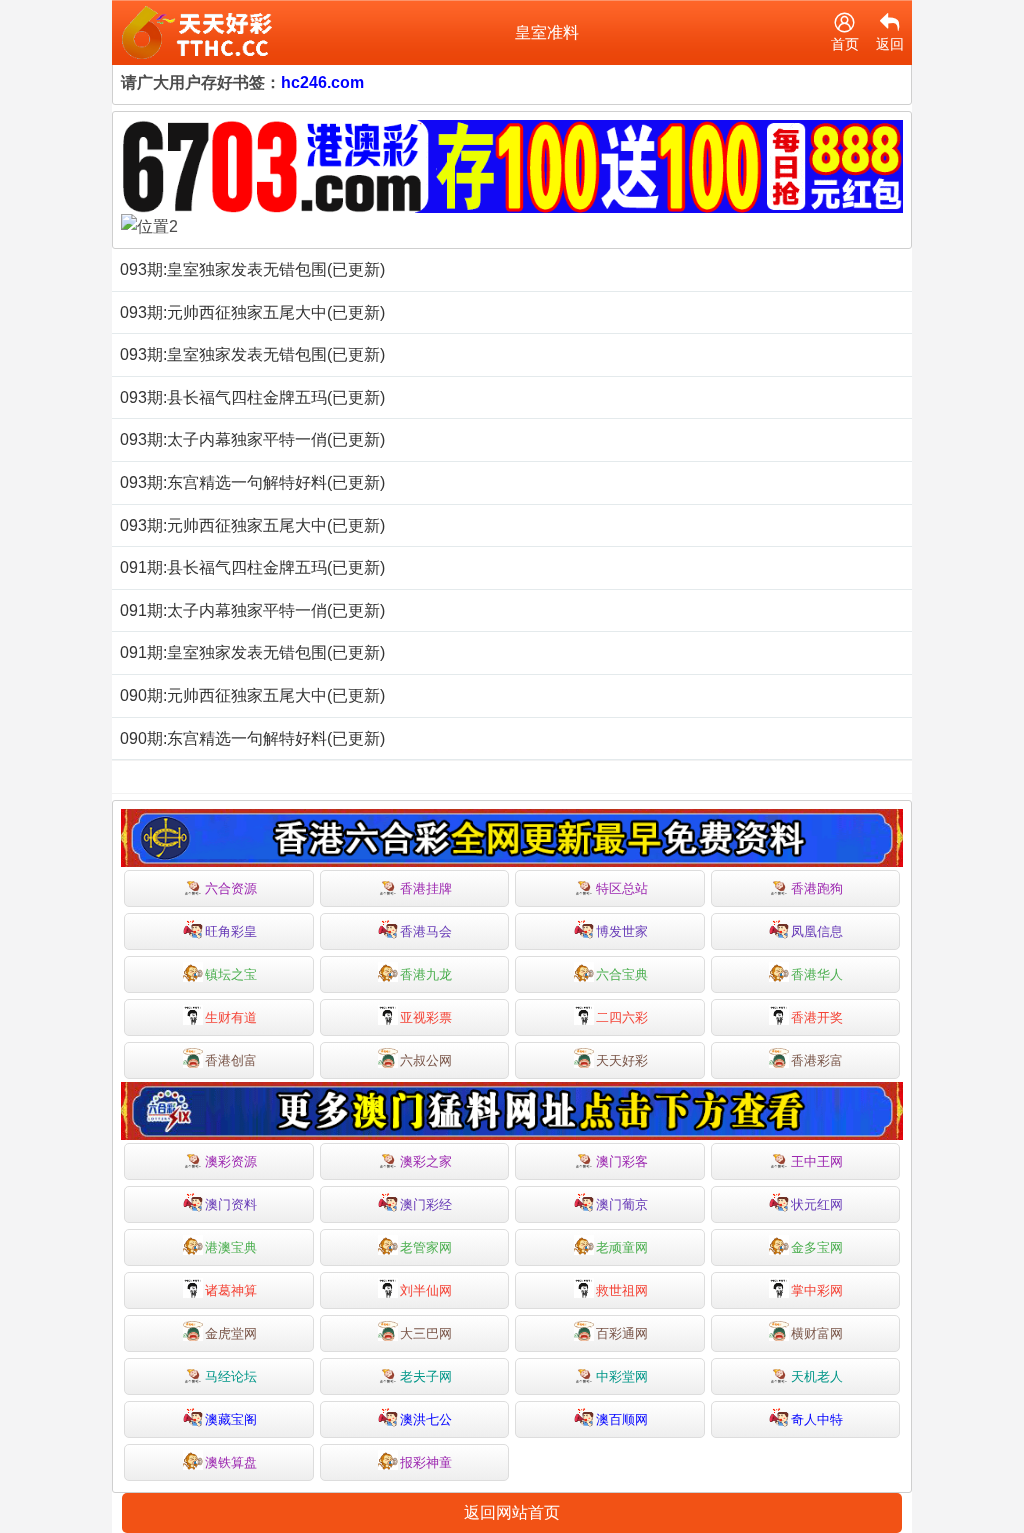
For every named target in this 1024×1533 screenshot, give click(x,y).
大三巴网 (426, 1333)
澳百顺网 (622, 1419)
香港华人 (817, 974)
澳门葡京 (622, 1204)
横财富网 (817, 1333)
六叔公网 (426, 1060)
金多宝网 (817, 1247)
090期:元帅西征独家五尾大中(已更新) (252, 695)
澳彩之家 (426, 1161)
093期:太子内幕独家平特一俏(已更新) (252, 439)
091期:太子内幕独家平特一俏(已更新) (252, 610)
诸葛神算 (231, 1290)
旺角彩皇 (231, 931)
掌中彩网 (817, 1290)
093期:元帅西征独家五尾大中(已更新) (252, 312)
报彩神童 (426, 1462)
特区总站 (622, 888)
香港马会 (426, 931)
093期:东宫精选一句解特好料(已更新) (252, 482)
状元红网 (817, 1204)
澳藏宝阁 (231, 1419)
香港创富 (231, 1060)
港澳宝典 (231, 1247)
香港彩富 (817, 1060)
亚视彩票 (426, 1017)
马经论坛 (231, 1376)
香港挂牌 (426, 888)
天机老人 (817, 1376)
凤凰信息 (817, 931)
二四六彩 (622, 1017)
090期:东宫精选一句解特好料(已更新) (252, 738)
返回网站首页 (512, 1512)
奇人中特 (817, 1419)
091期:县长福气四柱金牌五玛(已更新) (252, 567)
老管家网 (426, 1247)
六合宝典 (622, 974)
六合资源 (231, 888)
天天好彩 (622, 1060)
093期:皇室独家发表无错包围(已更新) (252, 269)
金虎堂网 (231, 1333)
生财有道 (231, 1017)
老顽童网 (622, 1247)
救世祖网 (622, 1290)
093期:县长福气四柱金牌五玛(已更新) (252, 397)
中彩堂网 (622, 1376)
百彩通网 (622, 1333)
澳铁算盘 (231, 1462)
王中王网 (817, 1161)
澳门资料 (231, 1204)
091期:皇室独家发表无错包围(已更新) (252, 652)
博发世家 (622, 931)
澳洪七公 (426, 1419)
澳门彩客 (622, 1161)
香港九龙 (426, 974)
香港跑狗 (817, 888)
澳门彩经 (426, 1204)
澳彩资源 (231, 1161)
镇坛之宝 (231, 974)
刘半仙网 (426, 1290)
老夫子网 (426, 1376)
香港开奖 (817, 1017)
